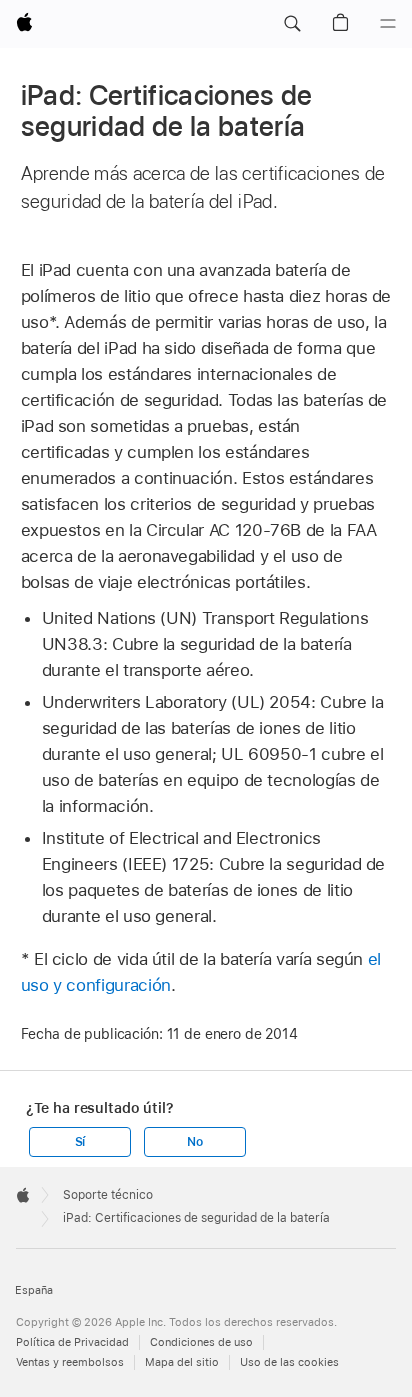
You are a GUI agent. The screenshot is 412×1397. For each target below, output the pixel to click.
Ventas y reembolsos (70, 1362)
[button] (292, 24)
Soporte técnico (108, 1195)
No (195, 1142)
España (34, 1290)
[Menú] (388, 24)
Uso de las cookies (289, 1362)
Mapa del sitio (182, 1362)
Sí (80, 1142)
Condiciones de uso (201, 1342)
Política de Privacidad (72, 1342)
